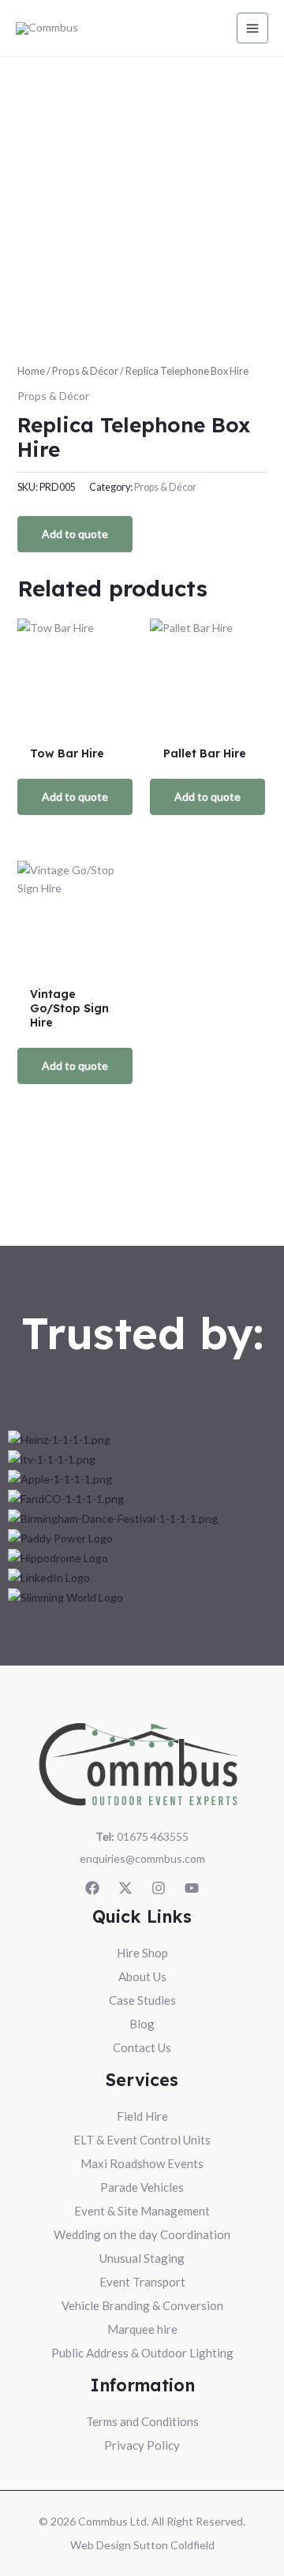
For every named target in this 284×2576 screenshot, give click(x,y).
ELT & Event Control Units (142, 2140)
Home (31, 371)
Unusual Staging (142, 2258)
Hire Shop (142, 1953)
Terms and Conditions (142, 2421)
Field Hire (142, 2116)
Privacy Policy (142, 2445)
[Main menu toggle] (252, 28)
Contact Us (142, 2047)
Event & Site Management (142, 2211)
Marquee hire (142, 2329)
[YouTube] (192, 1888)
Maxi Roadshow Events (142, 2163)
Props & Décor (85, 371)
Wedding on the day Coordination (142, 2234)
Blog (142, 2024)
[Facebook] (92, 1888)
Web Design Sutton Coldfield (142, 2545)
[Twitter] (125, 1888)
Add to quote (75, 534)
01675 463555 (142, 1836)
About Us (142, 1976)
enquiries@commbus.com (142, 1858)
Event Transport (142, 2282)
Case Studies (142, 2000)
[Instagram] (159, 1888)
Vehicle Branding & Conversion (142, 2305)
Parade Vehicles (142, 2187)
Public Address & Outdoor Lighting (142, 2353)
